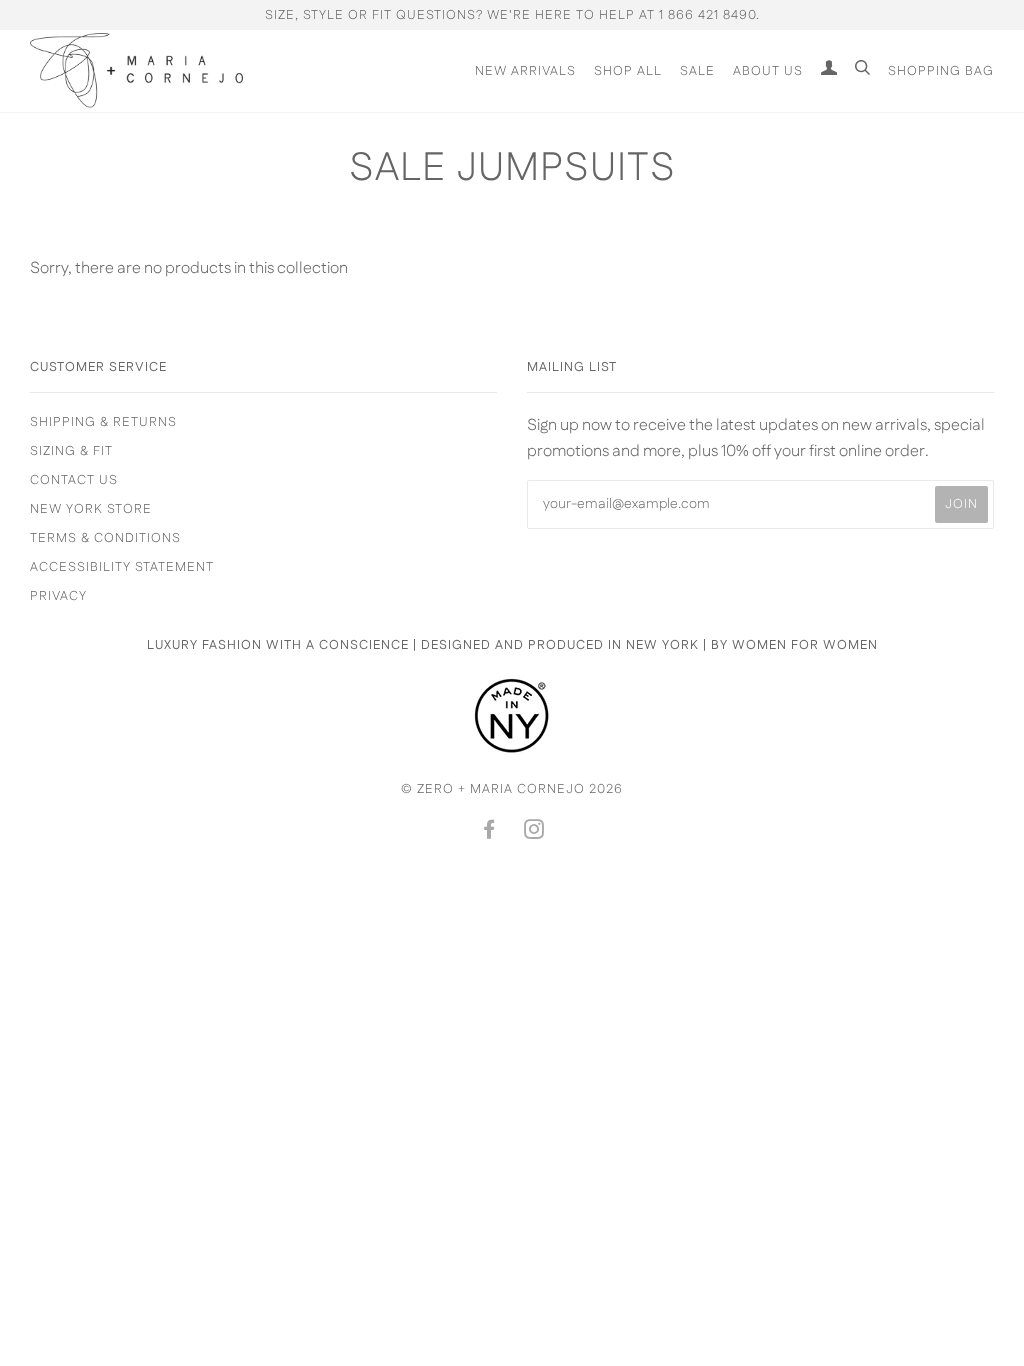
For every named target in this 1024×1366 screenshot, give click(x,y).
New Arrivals (525, 71)
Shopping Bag (941, 71)
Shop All (628, 71)
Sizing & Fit (71, 451)
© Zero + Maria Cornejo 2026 (512, 789)
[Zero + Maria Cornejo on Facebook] (489, 833)
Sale (697, 71)
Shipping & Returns (103, 422)
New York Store (91, 509)
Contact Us (74, 480)
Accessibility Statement (122, 567)
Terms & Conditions (105, 538)
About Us (768, 71)
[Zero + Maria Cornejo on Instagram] (534, 833)
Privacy (58, 596)
